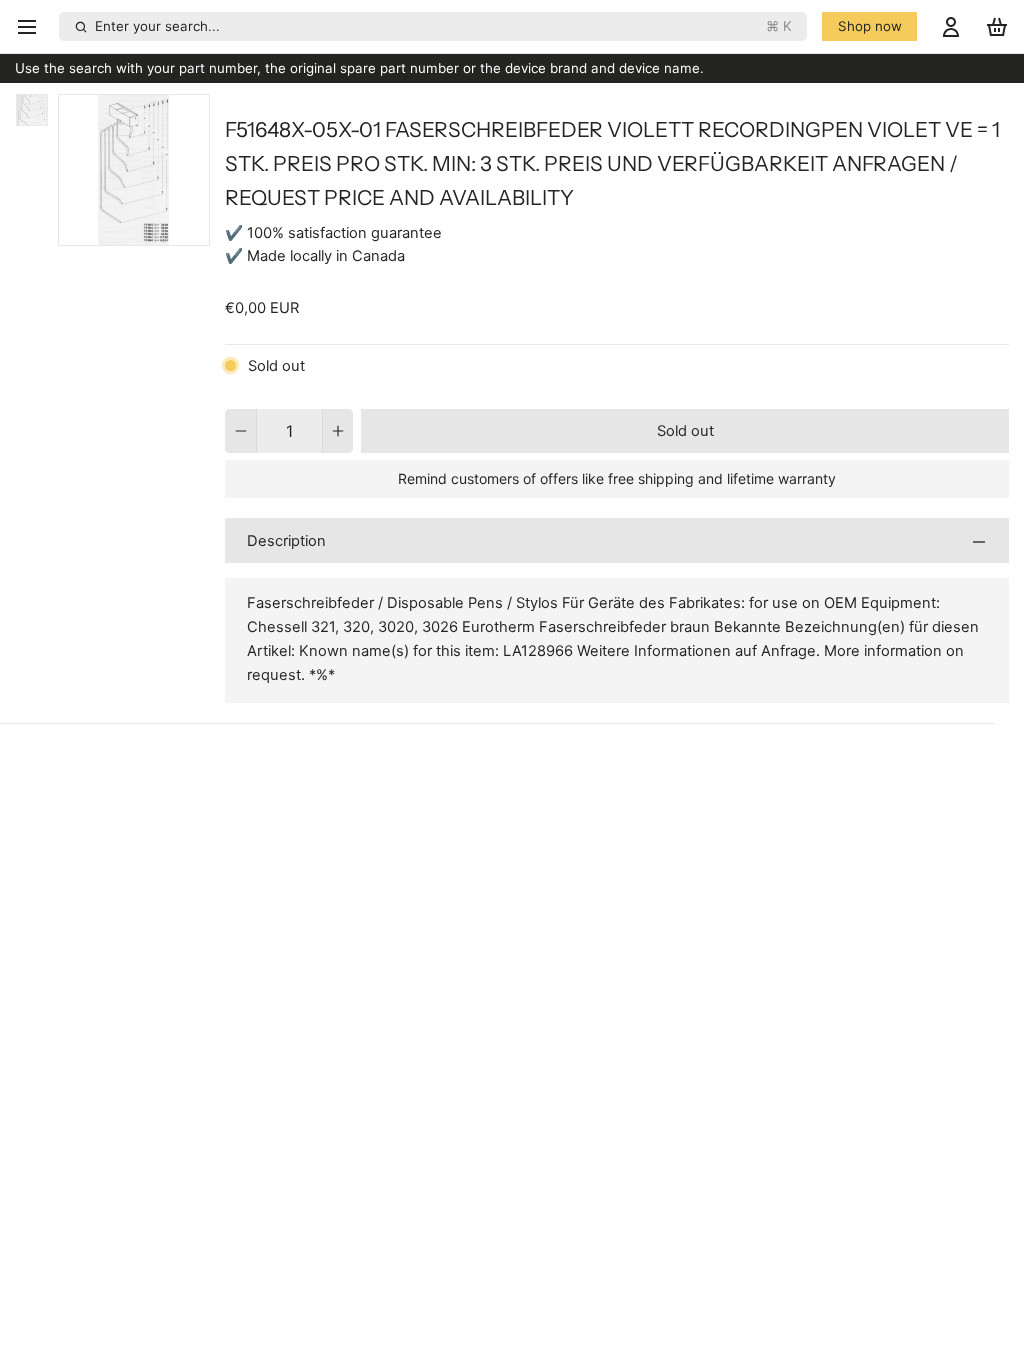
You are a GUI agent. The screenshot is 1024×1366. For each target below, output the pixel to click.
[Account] (951, 26)
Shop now (870, 26)
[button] (685, 431)
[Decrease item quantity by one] (240, 431)
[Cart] (997, 26)
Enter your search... (443, 26)
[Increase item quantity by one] (338, 431)
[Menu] (33, 26)
